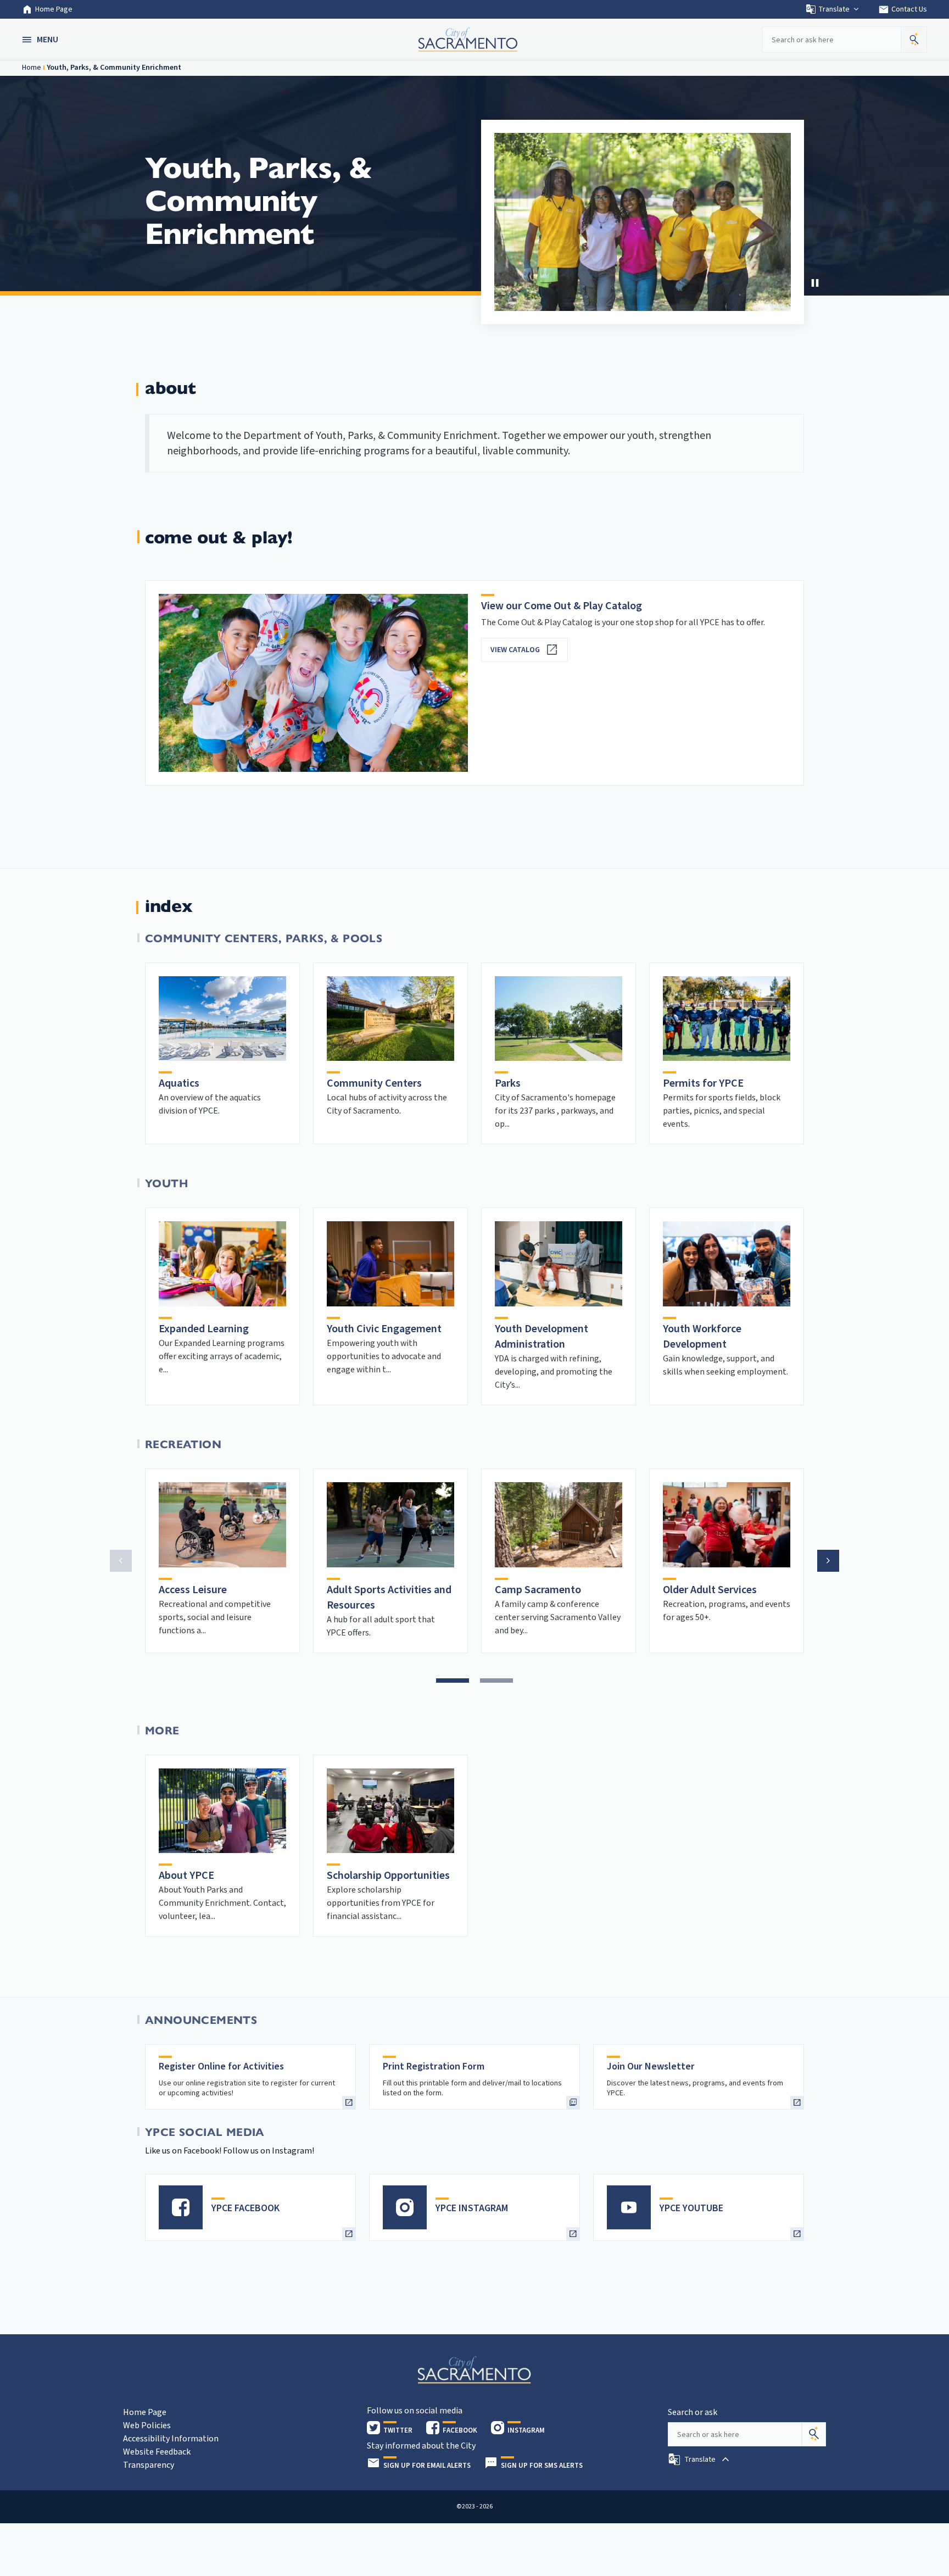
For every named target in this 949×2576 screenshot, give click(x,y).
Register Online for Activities (221, 2066)
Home (32, 68)
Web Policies (147, 2425)
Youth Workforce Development (702, 1337)
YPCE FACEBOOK (245, 2208)
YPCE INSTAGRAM (472, 2208)
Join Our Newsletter (651, 2066)
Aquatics (179, 1083)
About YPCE (186, 1876)
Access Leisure (193, 1590)
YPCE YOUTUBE (691, 2208)
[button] (41, 40)
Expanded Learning (204, 1329)
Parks (508, 1083)
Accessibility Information (171, 2439)
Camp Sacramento (538, 1590)
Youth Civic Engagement (384, 1329)
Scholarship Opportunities (388, 1876)
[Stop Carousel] (815, 283)
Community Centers (374, 1083)
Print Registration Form (434, 2066)
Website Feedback (157, 2452)
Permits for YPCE (703, 1083)
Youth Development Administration (542, 1337)
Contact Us (903, 9)
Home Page (54, 9)
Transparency (149, 2465)
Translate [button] (834, 9)
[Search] (814, 2434)
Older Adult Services (710, 1590)
